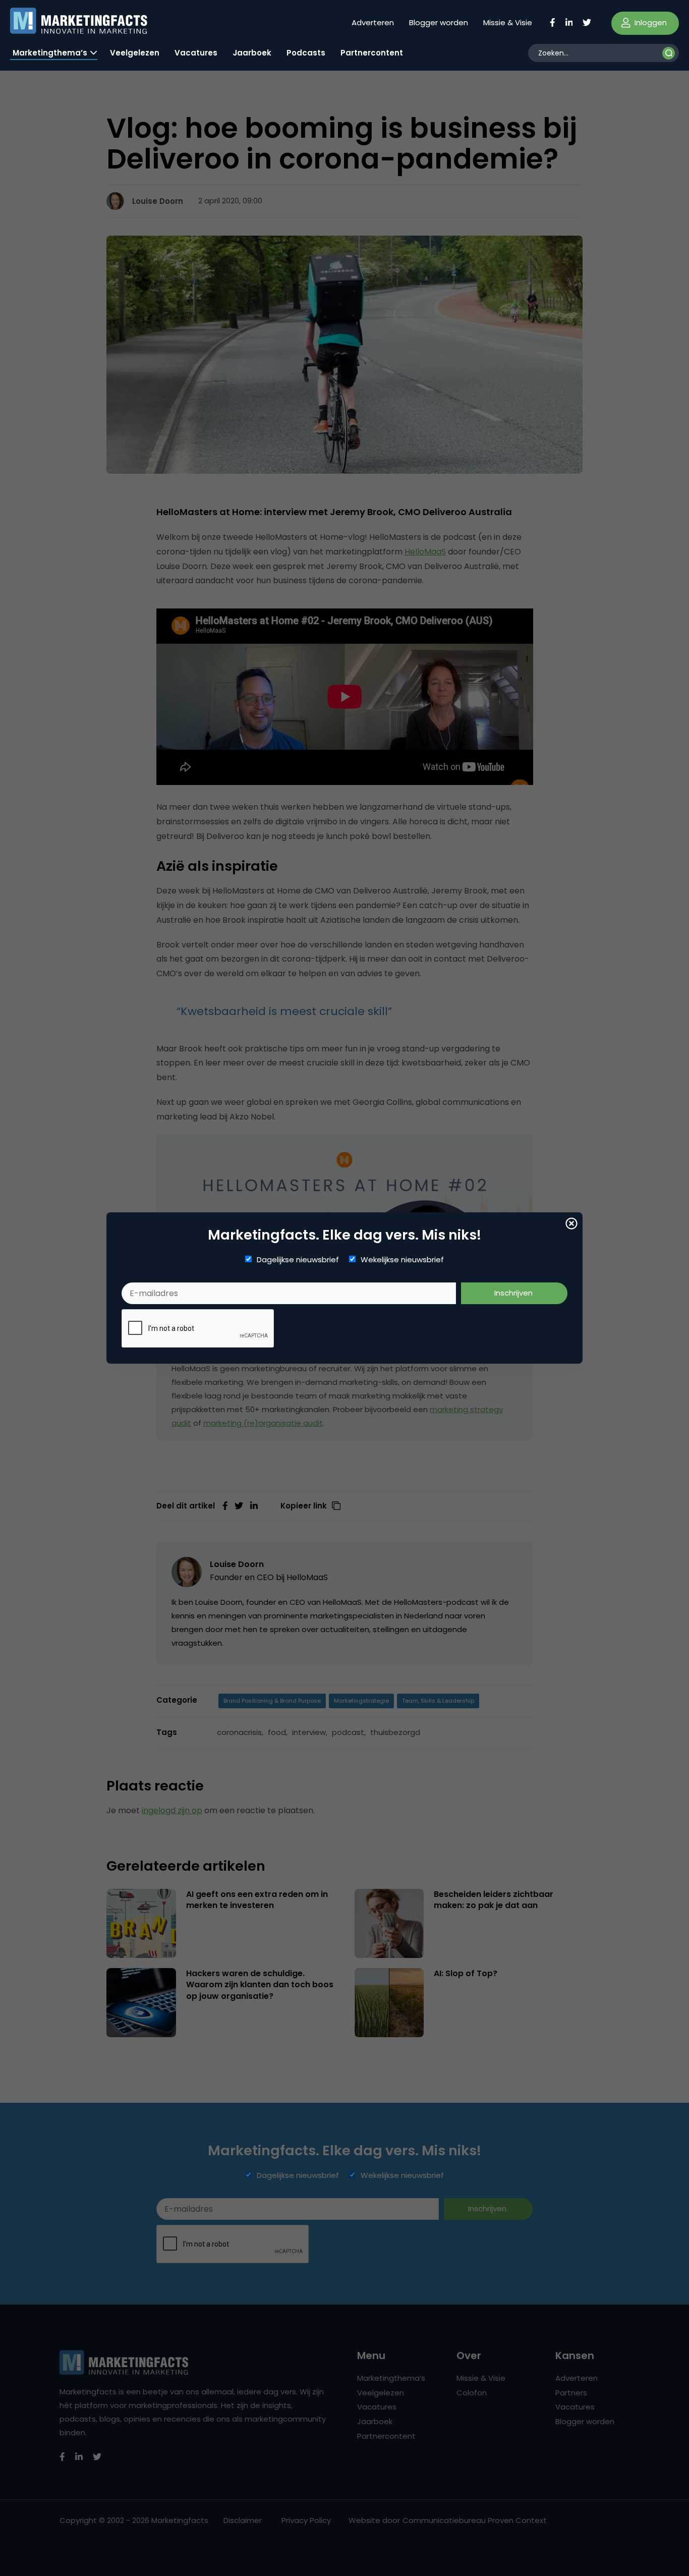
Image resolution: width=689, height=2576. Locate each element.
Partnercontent (372, 53)
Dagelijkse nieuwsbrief (298, 1260)
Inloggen (650, 22)
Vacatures (196, 53)
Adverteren (373, 22)
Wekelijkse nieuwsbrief (402, 1260)
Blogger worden (439, 22)
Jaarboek (252, 53)
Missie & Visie (508, 22)
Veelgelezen (135, 53)
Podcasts (306, 53)
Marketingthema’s (50, 53)
